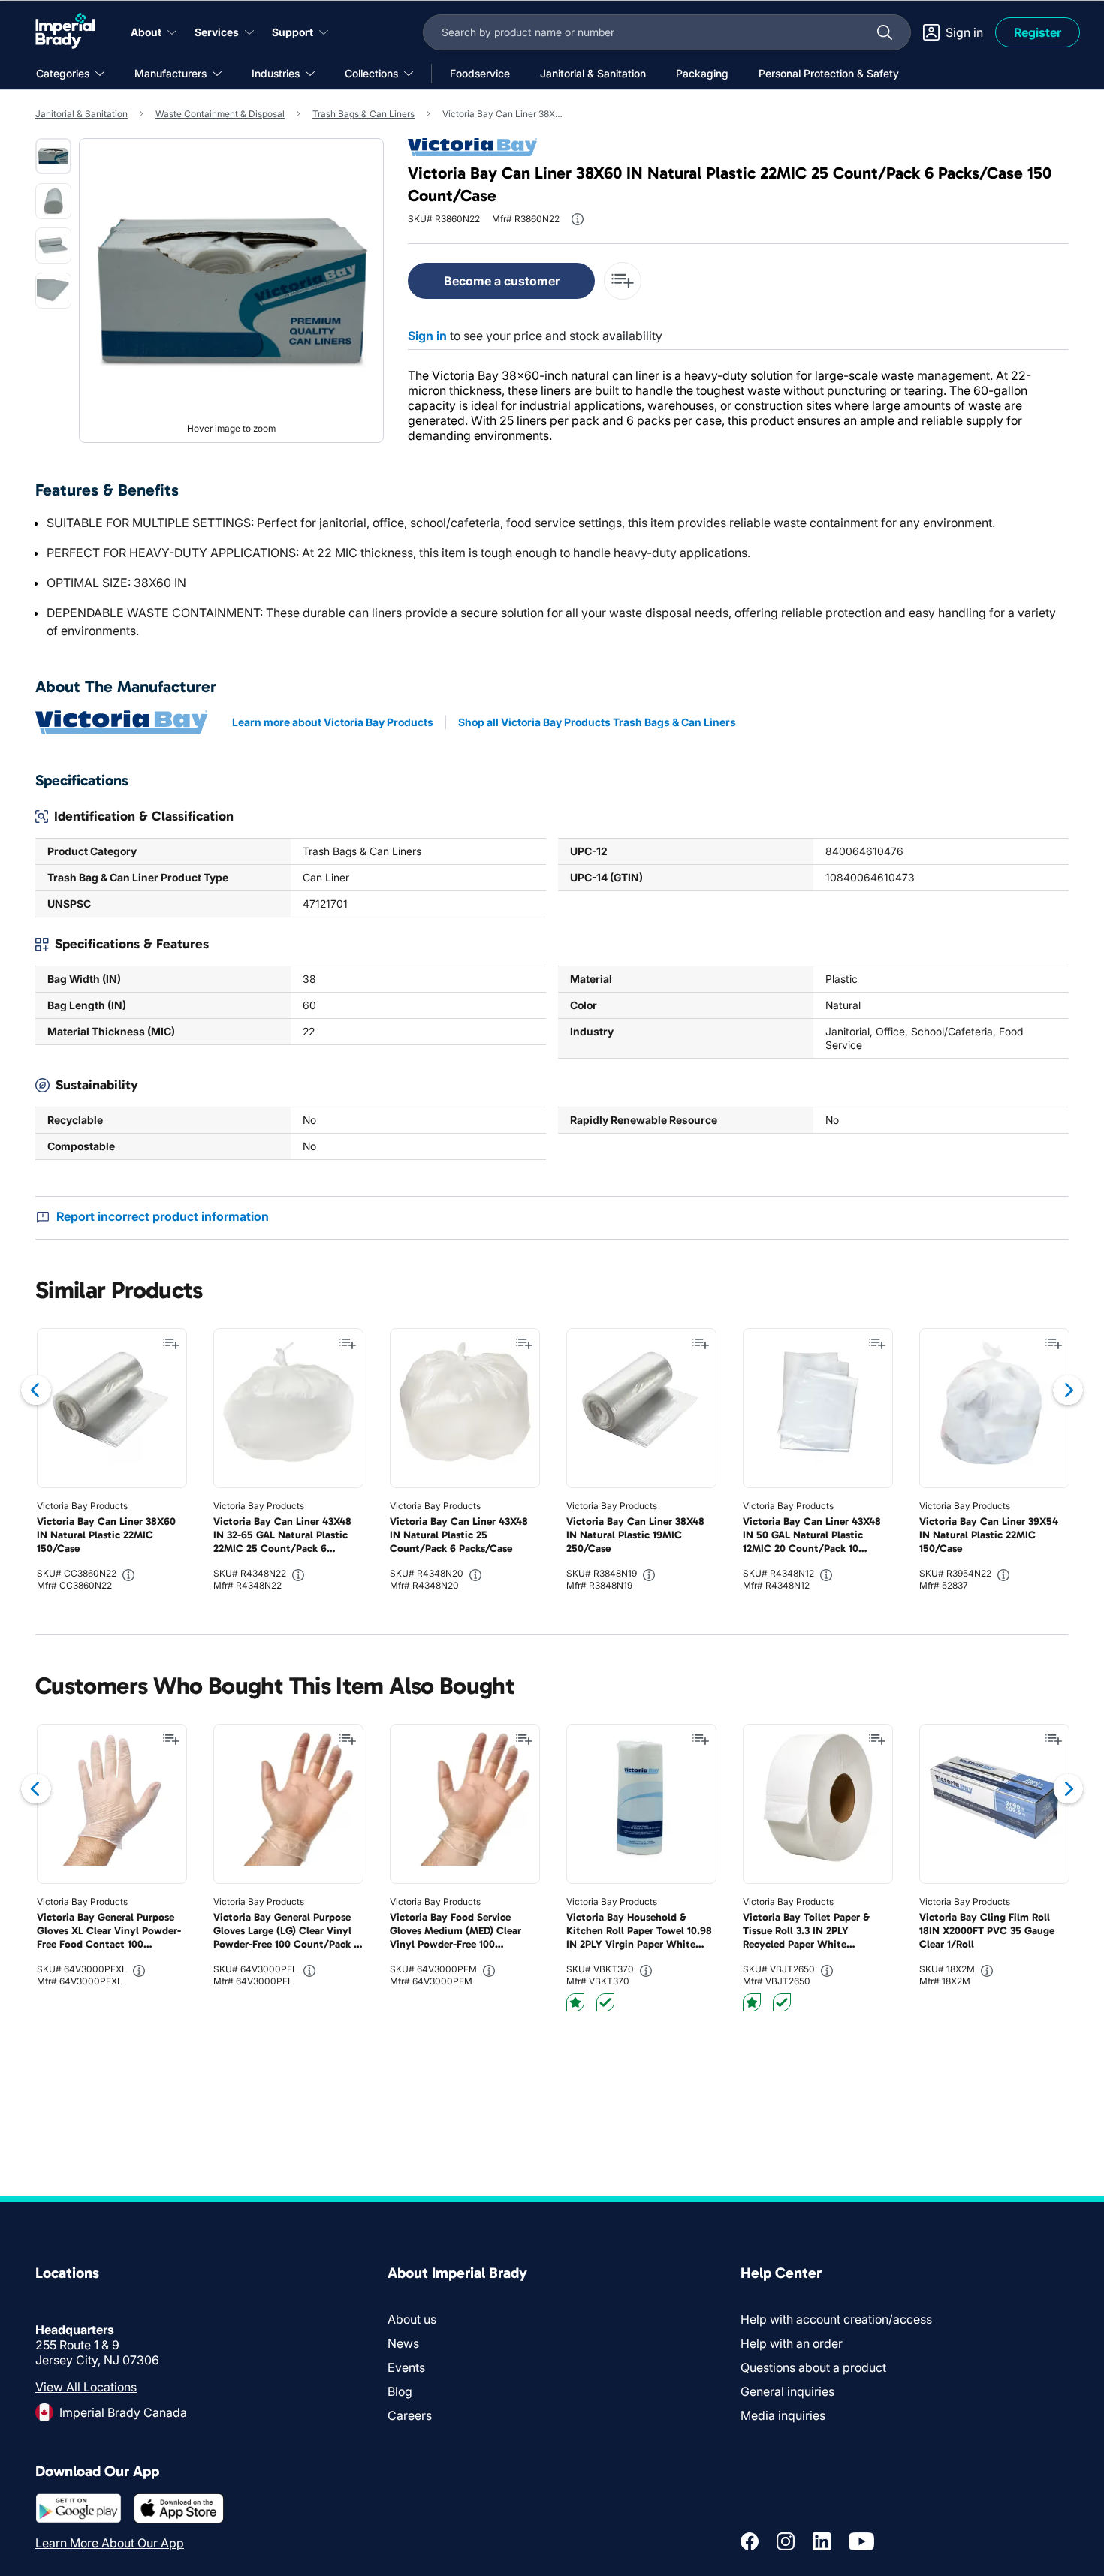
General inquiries (787, 2391)
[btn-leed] (575, 2002)
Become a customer (502, 281)
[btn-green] (605, 2002)
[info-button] (578, 219)
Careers (410, 2415)
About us (412, 2319)
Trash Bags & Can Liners (363, 114)
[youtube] (861, 2541)
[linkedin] (822, 2541)
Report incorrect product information (163, 1216)
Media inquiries (783, 2415)
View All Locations (86, 2387)
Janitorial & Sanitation (81, 114)
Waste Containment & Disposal (220, 114)
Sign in (427, 336)
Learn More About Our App (110, 2543)
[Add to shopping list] (171, 1344)
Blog (400, 2391)
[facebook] (750, 2541)
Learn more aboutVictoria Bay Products (333, 722)
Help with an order (792, 2343)
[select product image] (53, 156)
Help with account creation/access (836, 2319)
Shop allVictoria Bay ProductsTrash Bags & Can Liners (597, 722)
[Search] (885, 32)
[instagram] (786, 2541)
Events (406, 2367)
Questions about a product (813, 2367)
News (403, 2343)
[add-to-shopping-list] (623, 281)
